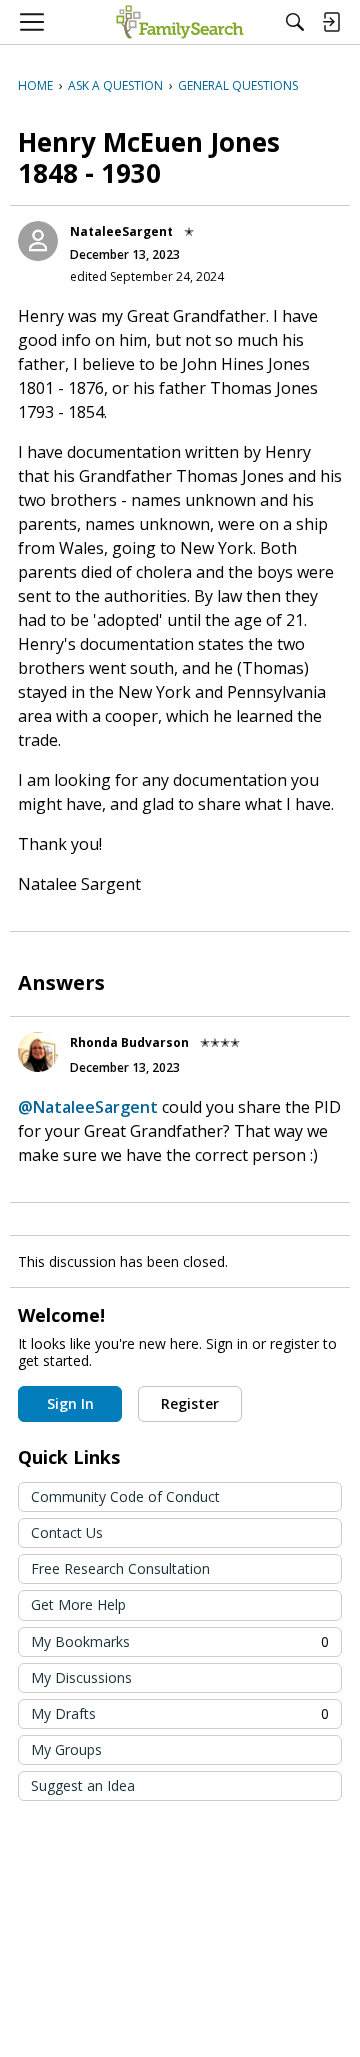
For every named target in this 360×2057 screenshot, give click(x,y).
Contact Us (67, 1532)
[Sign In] (331, 22)
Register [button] (190, 1403)
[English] (179, 22)
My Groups (66, 1749)
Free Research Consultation (120, 1568)
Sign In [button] (70, 1403)
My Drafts (180, 1713)
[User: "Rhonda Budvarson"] (38, 1052)
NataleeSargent (121, 231)
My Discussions (81, 1677)
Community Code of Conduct (125, 1496)
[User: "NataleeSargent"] (38, 241)
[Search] (295, 22)
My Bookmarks (180, 1641)
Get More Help (78, 1604)
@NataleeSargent (88, 1107)
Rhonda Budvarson (129, 1042)
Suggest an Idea (83, 1785)
